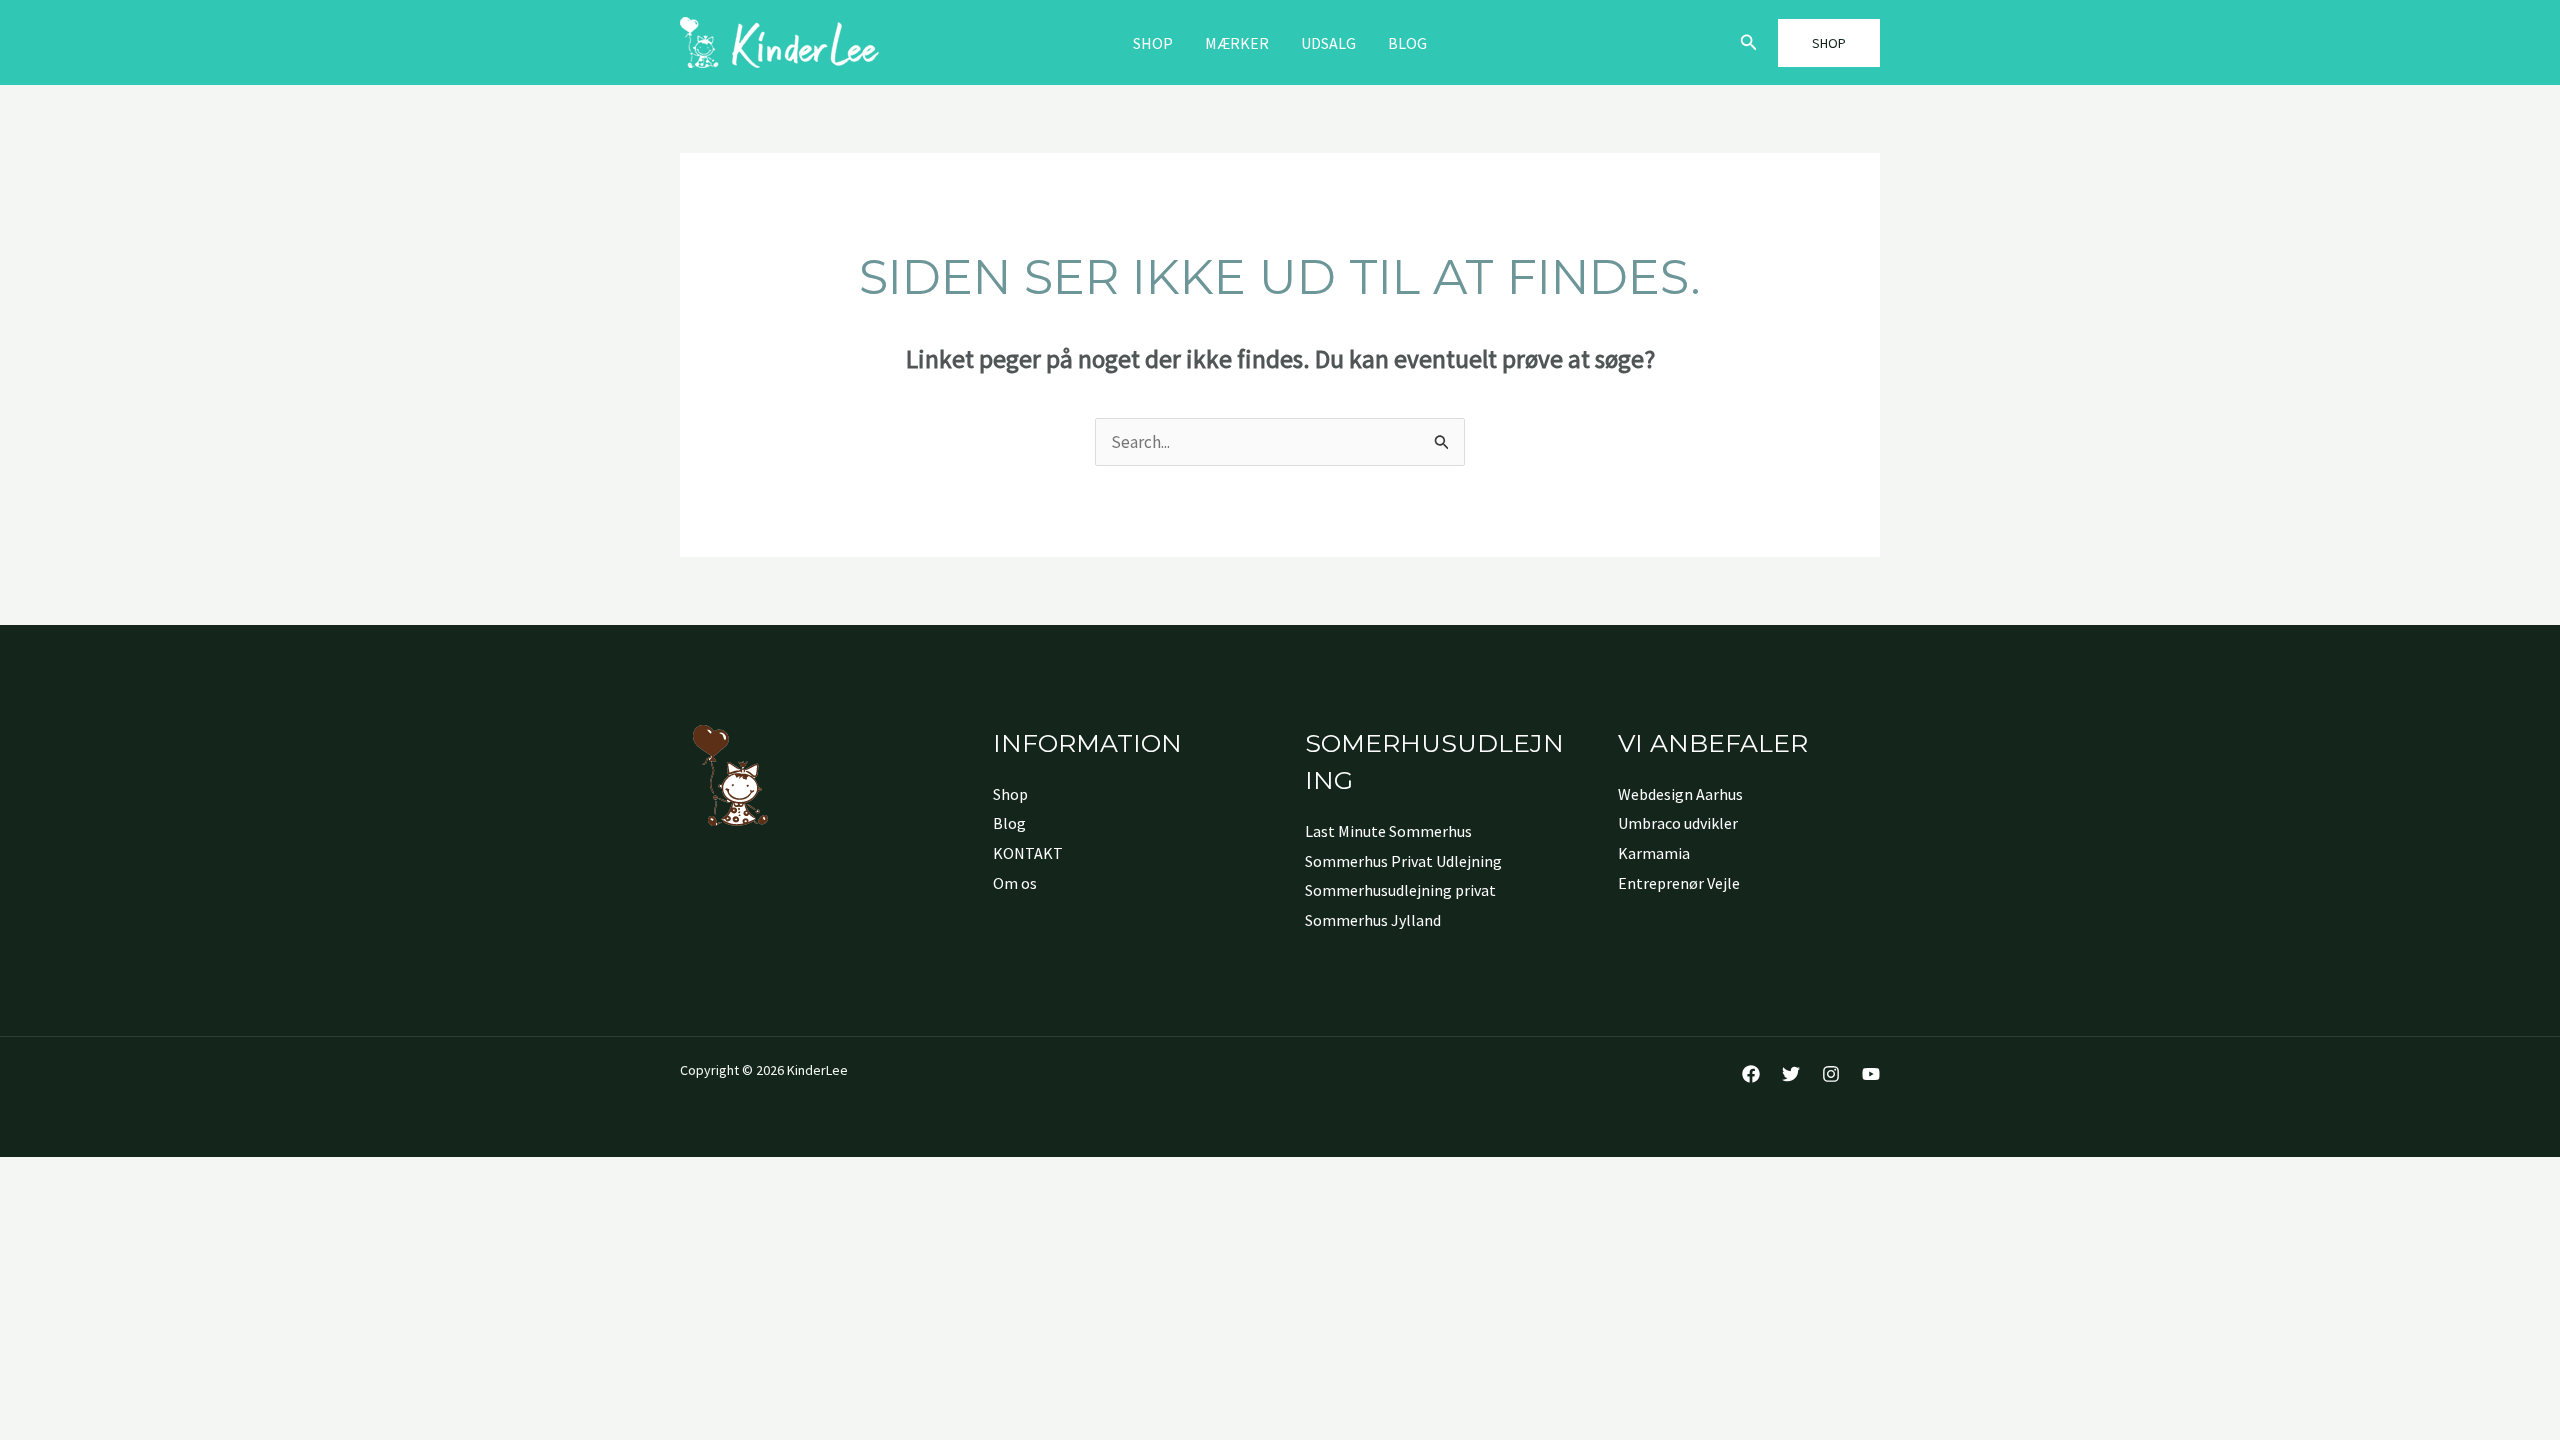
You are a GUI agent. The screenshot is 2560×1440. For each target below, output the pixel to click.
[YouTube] (1871, 1074)
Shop (1153, 43)
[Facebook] (1751, 1074)
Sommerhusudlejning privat (1400, 890)
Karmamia (1654, 853)
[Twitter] (1791, 1074)
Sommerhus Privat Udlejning (1403, 861)
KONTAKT (1028, 853)
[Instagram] (1831, 1074)
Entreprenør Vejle (1679, 883)
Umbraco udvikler (1678, 823)
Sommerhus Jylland (1373, 920)
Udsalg (1328, 43)
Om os (1015, 883)
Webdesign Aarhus (1680, 794)
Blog (1407, 43)
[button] (1749, 43)
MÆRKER (1237, 43)
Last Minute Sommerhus (1388, 831)
